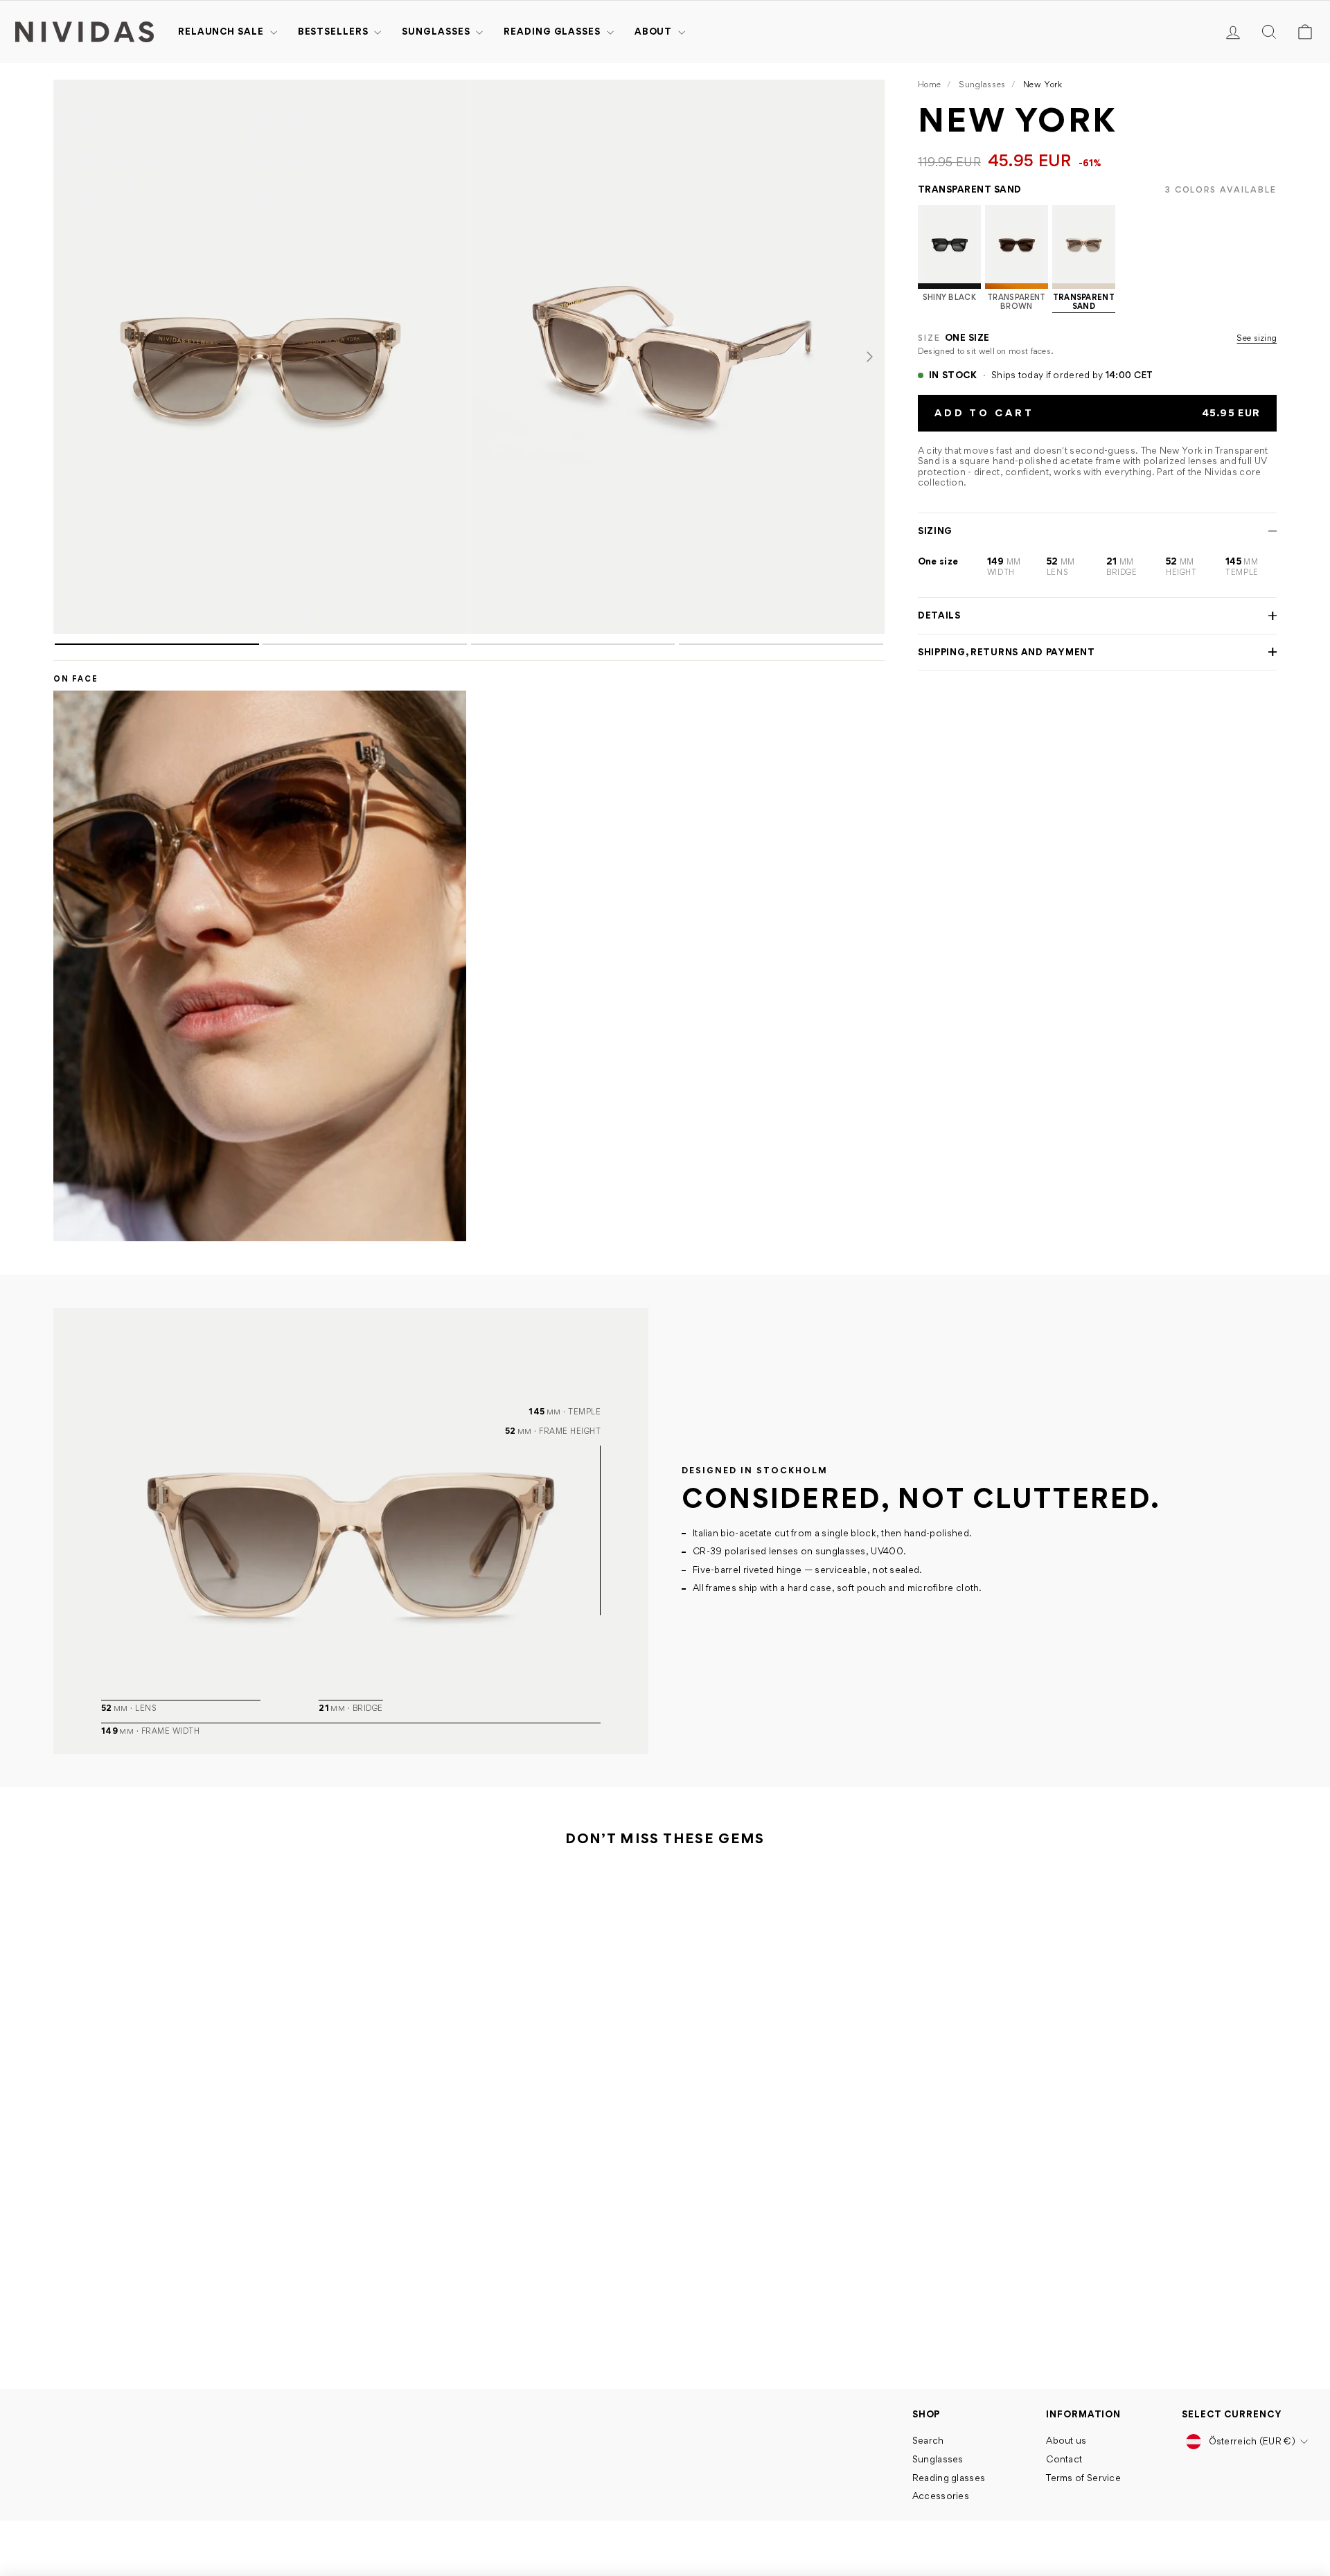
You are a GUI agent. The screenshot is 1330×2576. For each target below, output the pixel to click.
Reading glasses (553, 31)
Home (930, 84)
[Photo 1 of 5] (260, 357)
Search (928, 2440)
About (655, 31)
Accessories (941, 2496)
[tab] (157, 644)
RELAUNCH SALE (222, 31)
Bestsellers (335, 31)
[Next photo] (869, 357)
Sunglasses (437, 31)
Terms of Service (1083, 2478)
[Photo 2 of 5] (678, 357)
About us (1066, 2440)
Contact (1064, 2459)
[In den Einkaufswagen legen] (311, 2280)
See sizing (1257, 338)
